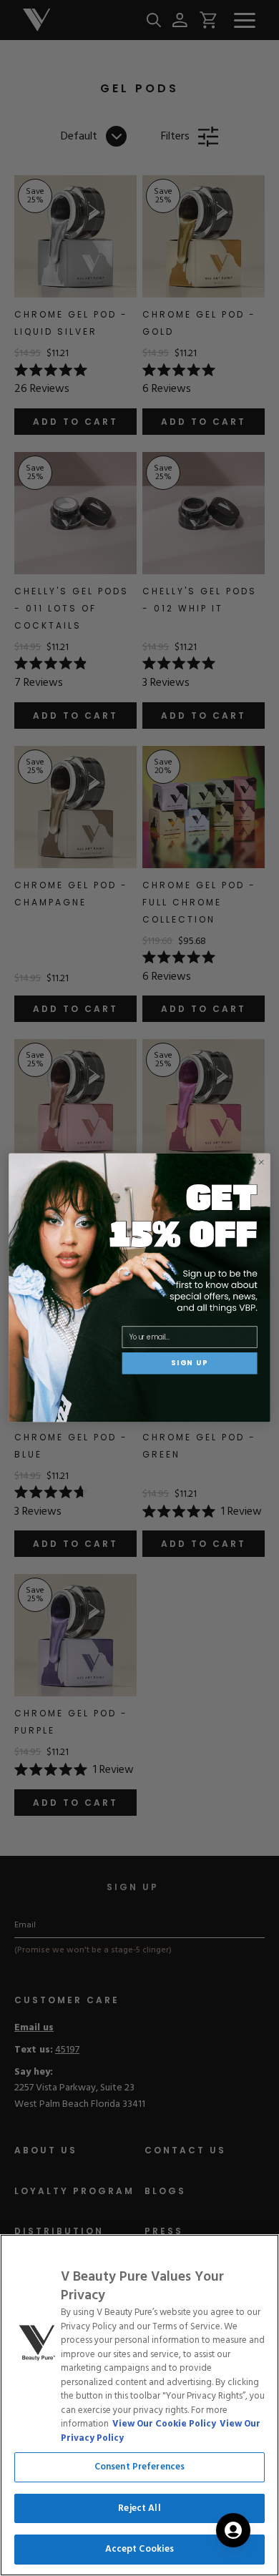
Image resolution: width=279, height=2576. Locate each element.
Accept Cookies (140, 2549)
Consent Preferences (139, 2467)
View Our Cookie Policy (164, 2424)
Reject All (139, 2508)
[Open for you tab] (233, 2530)
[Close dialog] (261, 1162)
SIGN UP (190, 1363)
